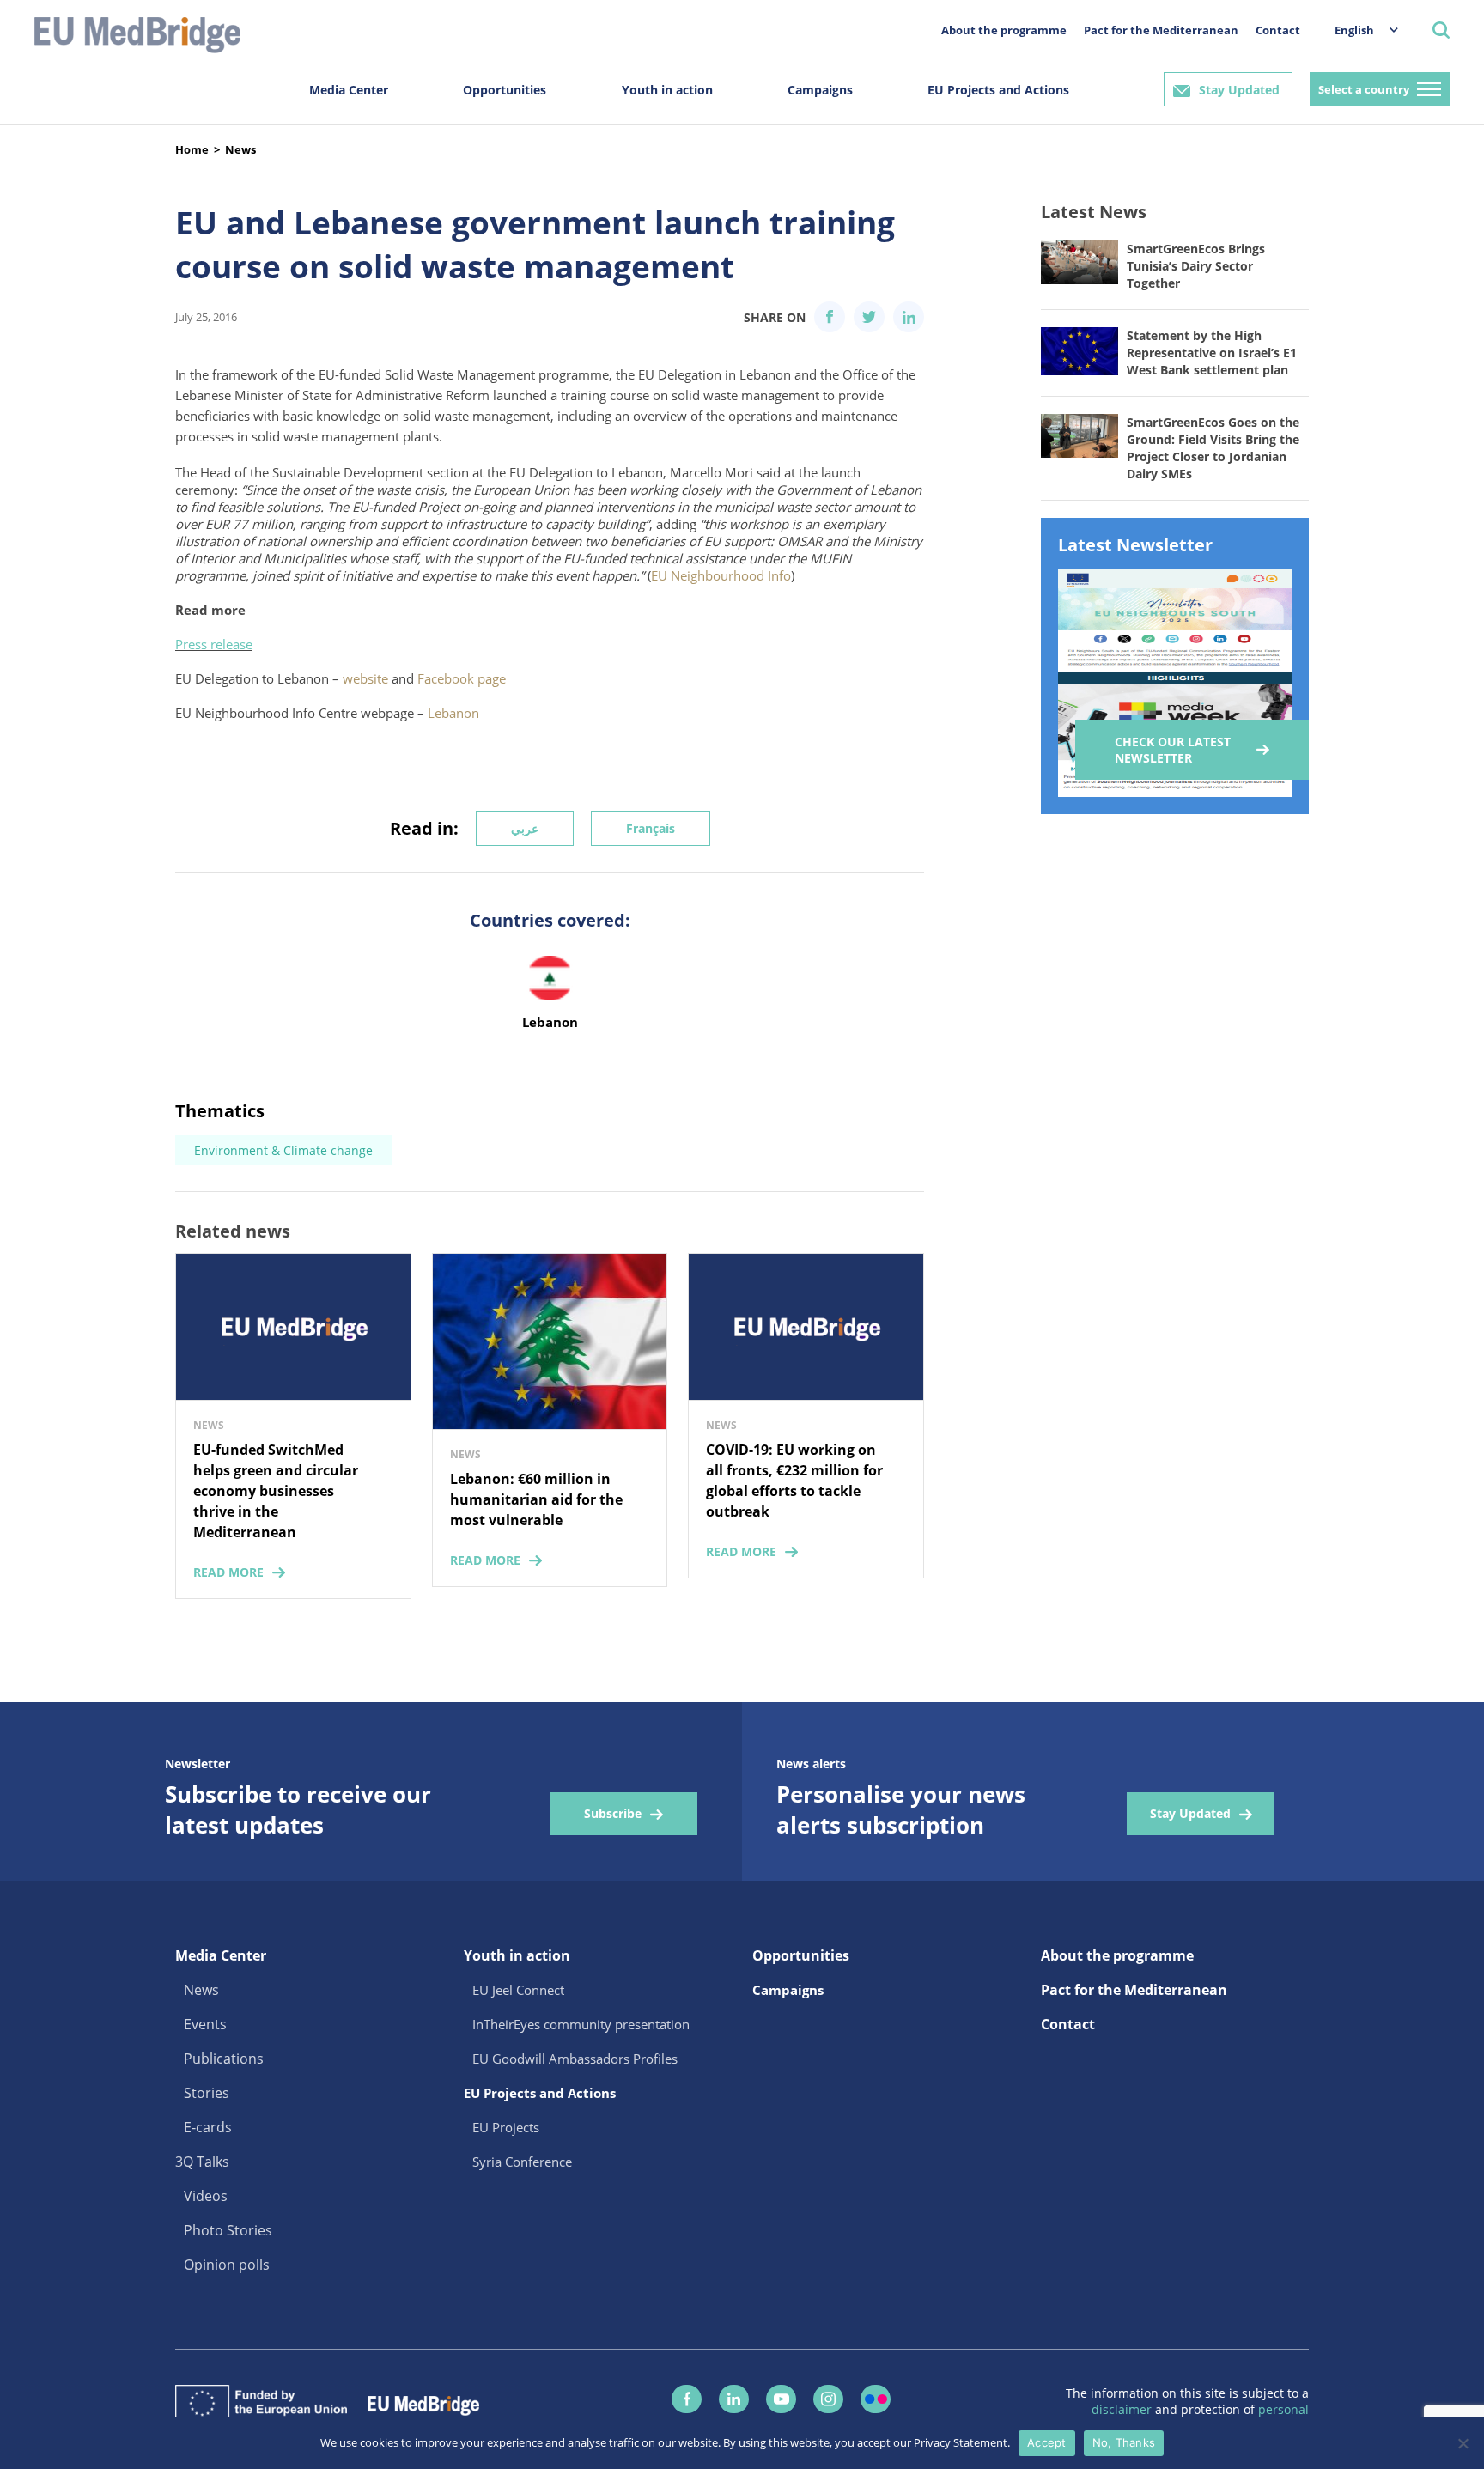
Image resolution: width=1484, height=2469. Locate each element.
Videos (206, 2196)
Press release (214, 644)
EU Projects (506, 2127)
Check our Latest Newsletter (1173, 750)
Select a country (1364, 89)
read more (228, 1572)
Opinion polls (227, 2265)
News (240, 149)
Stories (207, 2093)
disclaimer (1123, 2409)
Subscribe (613, 1813)
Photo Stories (228, 2230)
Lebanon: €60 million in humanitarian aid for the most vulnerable (536, 1499)
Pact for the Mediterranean (1161, 30)
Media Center (349, 90)
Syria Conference (522, 2162)
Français (651, 828)
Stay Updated (1239, 90)
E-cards (208, 2127)
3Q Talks (202, 2162)
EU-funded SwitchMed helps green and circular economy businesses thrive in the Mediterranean (276, 1491)
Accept (1047, 2442)
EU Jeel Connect (518, 1990)
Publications (224, 2059)
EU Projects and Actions (998, 90)
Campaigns (820, 90)
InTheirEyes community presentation (581, 2024)
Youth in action (667, 90)
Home (192, 149)
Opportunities (505, 90)
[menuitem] (1358, 30)
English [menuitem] (1354, 30)
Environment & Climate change (283, 1150)
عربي (525, 828)
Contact (1278, 30)
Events (205, 2024)
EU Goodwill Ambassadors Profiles (575, 2059)
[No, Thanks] (1463, 2443)
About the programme (1004, 30)
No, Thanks (1124, 2442)
